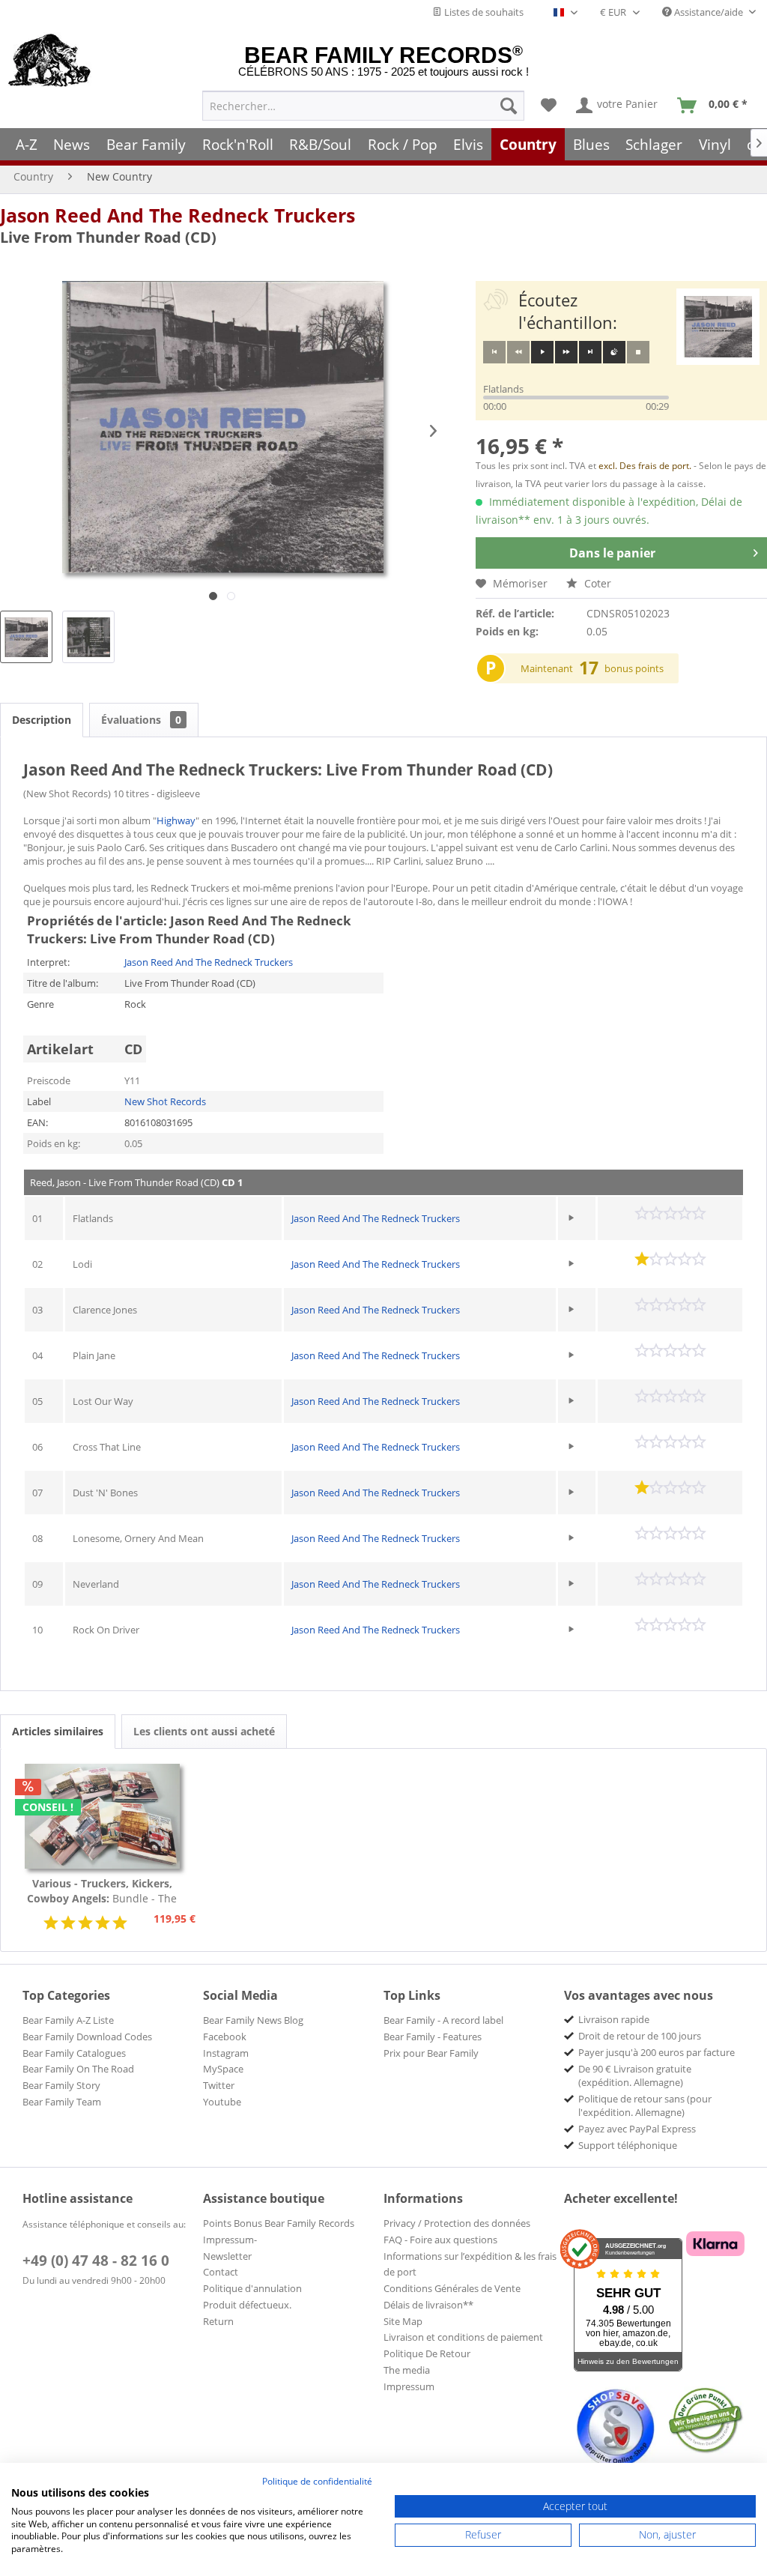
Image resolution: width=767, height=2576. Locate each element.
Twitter (219, 2085)
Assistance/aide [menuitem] (709, 12)
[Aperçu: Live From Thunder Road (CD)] (26, 637)
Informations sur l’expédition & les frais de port (470, 2264)
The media (407, 2370)
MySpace (223, 2069)
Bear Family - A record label (443, 2020)
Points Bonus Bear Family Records (279, 2223)
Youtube (222, 2102)
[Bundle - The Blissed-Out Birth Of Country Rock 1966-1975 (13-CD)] (102, 1816)
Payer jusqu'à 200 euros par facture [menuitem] (657, 2052)
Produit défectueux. (247, 2305)
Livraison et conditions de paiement (463, 2337)
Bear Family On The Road (78, 2069)
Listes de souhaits (483, 12)
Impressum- (230, 2240)
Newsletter (227, 2256)
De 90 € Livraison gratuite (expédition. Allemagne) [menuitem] (635, 2075)
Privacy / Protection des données (457, 2223)
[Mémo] (549, 106)
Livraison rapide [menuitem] (614, 2019)
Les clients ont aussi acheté (204, 1731)
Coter (596, 583)
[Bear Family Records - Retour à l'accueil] (50, 61)
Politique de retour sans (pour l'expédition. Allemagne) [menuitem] (645, 2105)
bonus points (634, 668)
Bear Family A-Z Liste (68, 2020)
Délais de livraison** (428, 2305)
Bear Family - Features (433, 2037)
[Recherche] (509, 106)
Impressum (409, 2386)
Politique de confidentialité (317, 2481)
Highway (176, 820)
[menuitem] (363, 106)
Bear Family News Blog (253, 2020)
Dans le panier (612, 553)
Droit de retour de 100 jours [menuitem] (640, 2036)
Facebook (225, 2037)
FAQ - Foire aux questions (440, 2240)
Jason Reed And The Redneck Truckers (178, 215)
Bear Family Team (62, 2102)
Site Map (403, 2321)
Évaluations (141, 720)
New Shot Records (165, 1101)
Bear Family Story (61, 2085)
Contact (221, 2272)
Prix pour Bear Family (431, 2053)
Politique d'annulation (252, 2288)
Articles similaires (58, 1731)
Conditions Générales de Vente (452, 2288)
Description (42, 720)
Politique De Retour (427, 2353)
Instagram (226, 2053)
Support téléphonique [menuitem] (628, 2145)
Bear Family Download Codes (87, 2037)
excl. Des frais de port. (646, 466)
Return (218, 2321)
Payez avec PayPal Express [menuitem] (637, 2129)
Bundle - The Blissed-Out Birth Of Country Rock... (102, 1891)
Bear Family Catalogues (74, 2053)
